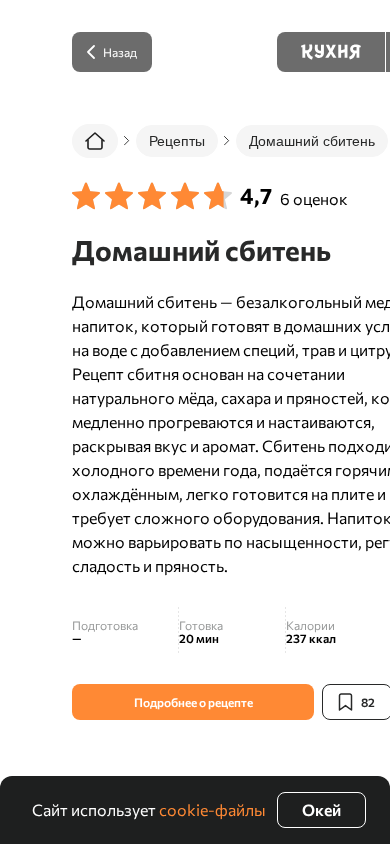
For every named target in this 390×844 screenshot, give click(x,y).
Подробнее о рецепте (193, 702)
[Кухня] (331, 52)
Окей (321, 809)
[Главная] (95, 141)
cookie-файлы (212, 809)
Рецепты (177, 141)
